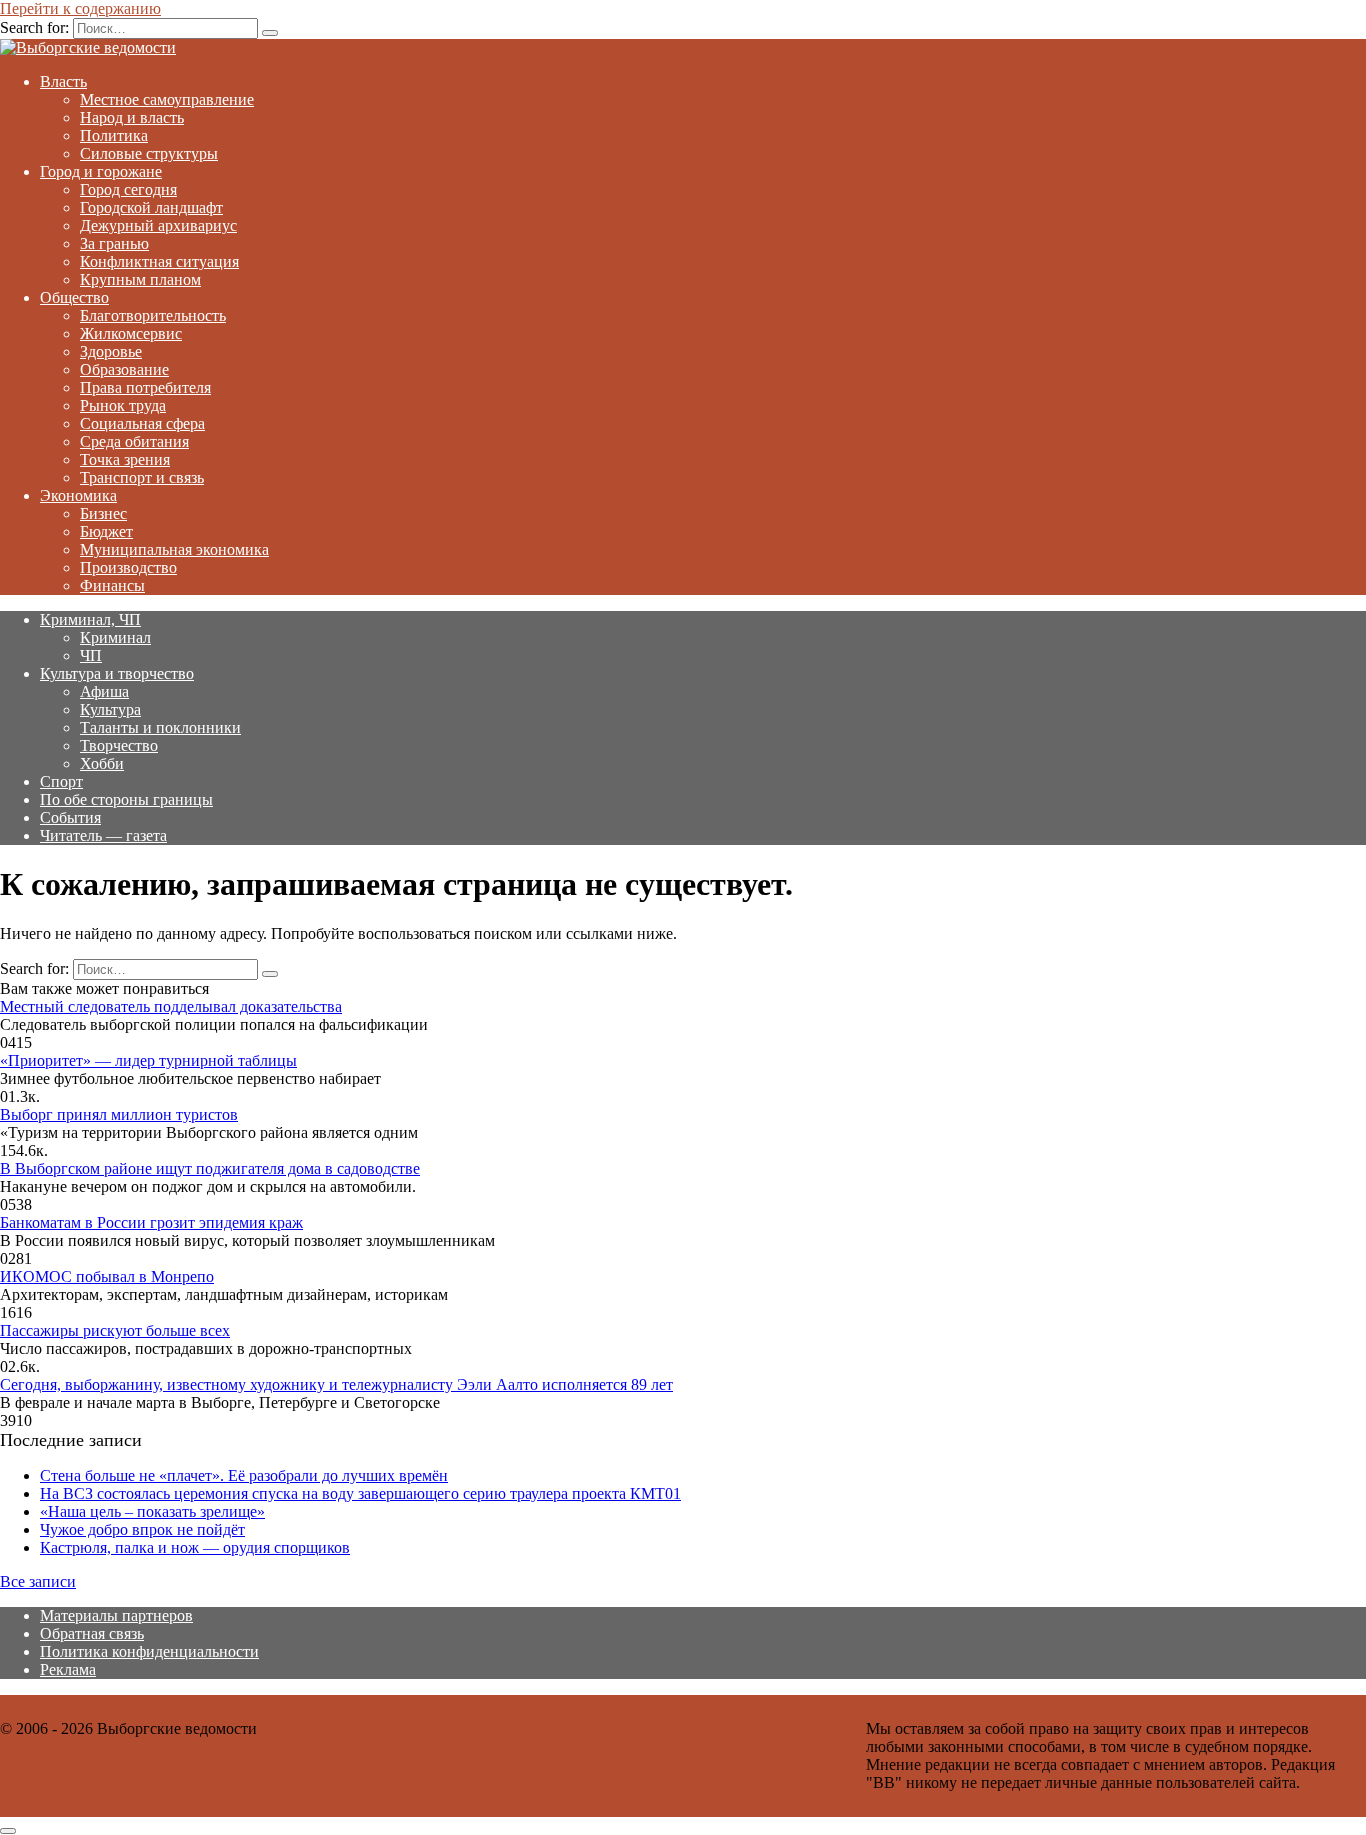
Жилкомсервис (131, 333)
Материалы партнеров (116, 1615)
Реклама (68, 1669)
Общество (74, 297)
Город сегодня (128, 189)
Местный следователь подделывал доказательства (171, 1006)
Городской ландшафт (151, 207)
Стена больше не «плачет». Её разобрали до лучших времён (244, 1475)
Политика (114, 135)
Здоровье (111, 351)
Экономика (78, 495)
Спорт (61, 781)
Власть (63, 81)
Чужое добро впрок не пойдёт (142, 1529)
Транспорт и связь (142, 477)
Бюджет (106, 531)
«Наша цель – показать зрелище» (152, 1511)
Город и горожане (101, 171)
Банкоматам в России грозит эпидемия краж (151, 1222)
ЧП (91, 655)
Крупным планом (140, 279)
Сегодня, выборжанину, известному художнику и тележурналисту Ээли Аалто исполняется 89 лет (336, 1384)
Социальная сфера (142, 423)
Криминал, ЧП (90, 619)
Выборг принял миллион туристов (119, 1114)
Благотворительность (153, 315)
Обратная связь (92, 1633)
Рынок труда (123, 405)
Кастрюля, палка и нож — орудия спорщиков (195, 1547)
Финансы (112, 585)
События (70, 817)
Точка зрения (125, 459)
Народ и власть (132, 117)
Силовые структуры (149, 153)
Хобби (102, 763)
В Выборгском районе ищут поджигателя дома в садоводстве (210, 1168)
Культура (110, 709)
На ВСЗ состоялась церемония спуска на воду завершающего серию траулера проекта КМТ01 (360, 1493)
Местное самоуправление (167, 99)
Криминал (115, 637)
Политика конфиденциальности (149, 1651)
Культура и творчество (117, 673)
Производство (128, 567)
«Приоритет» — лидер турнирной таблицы (148, 1060)
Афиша (104, 691)
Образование (124, 369)
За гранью (114, 243)
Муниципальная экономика (174, 549)
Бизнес (103, 513)
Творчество (119, 745)
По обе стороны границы (126, 799)
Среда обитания (134, 441)
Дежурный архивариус (158, 225)
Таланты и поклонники (160, 727)
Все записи (38, 1581)
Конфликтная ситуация (159, 261)
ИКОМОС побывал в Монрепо (107, 1276)
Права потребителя (145, 387)
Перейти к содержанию (80, 8)
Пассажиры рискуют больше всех (115, 1330)
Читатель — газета (103, 835)
